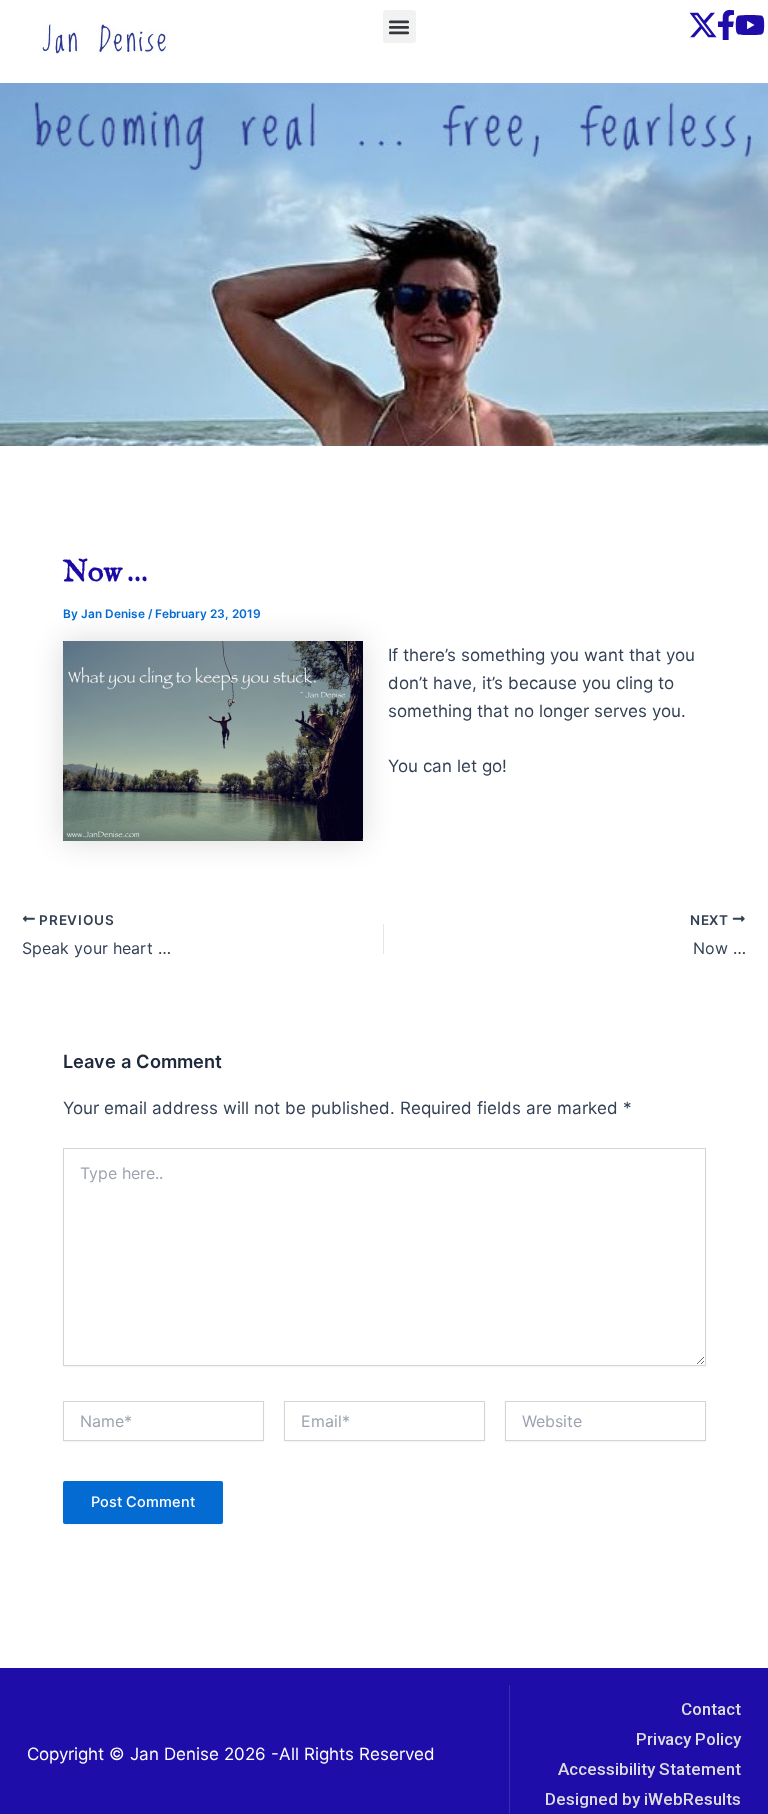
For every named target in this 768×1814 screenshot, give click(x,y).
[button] (399, 26)
